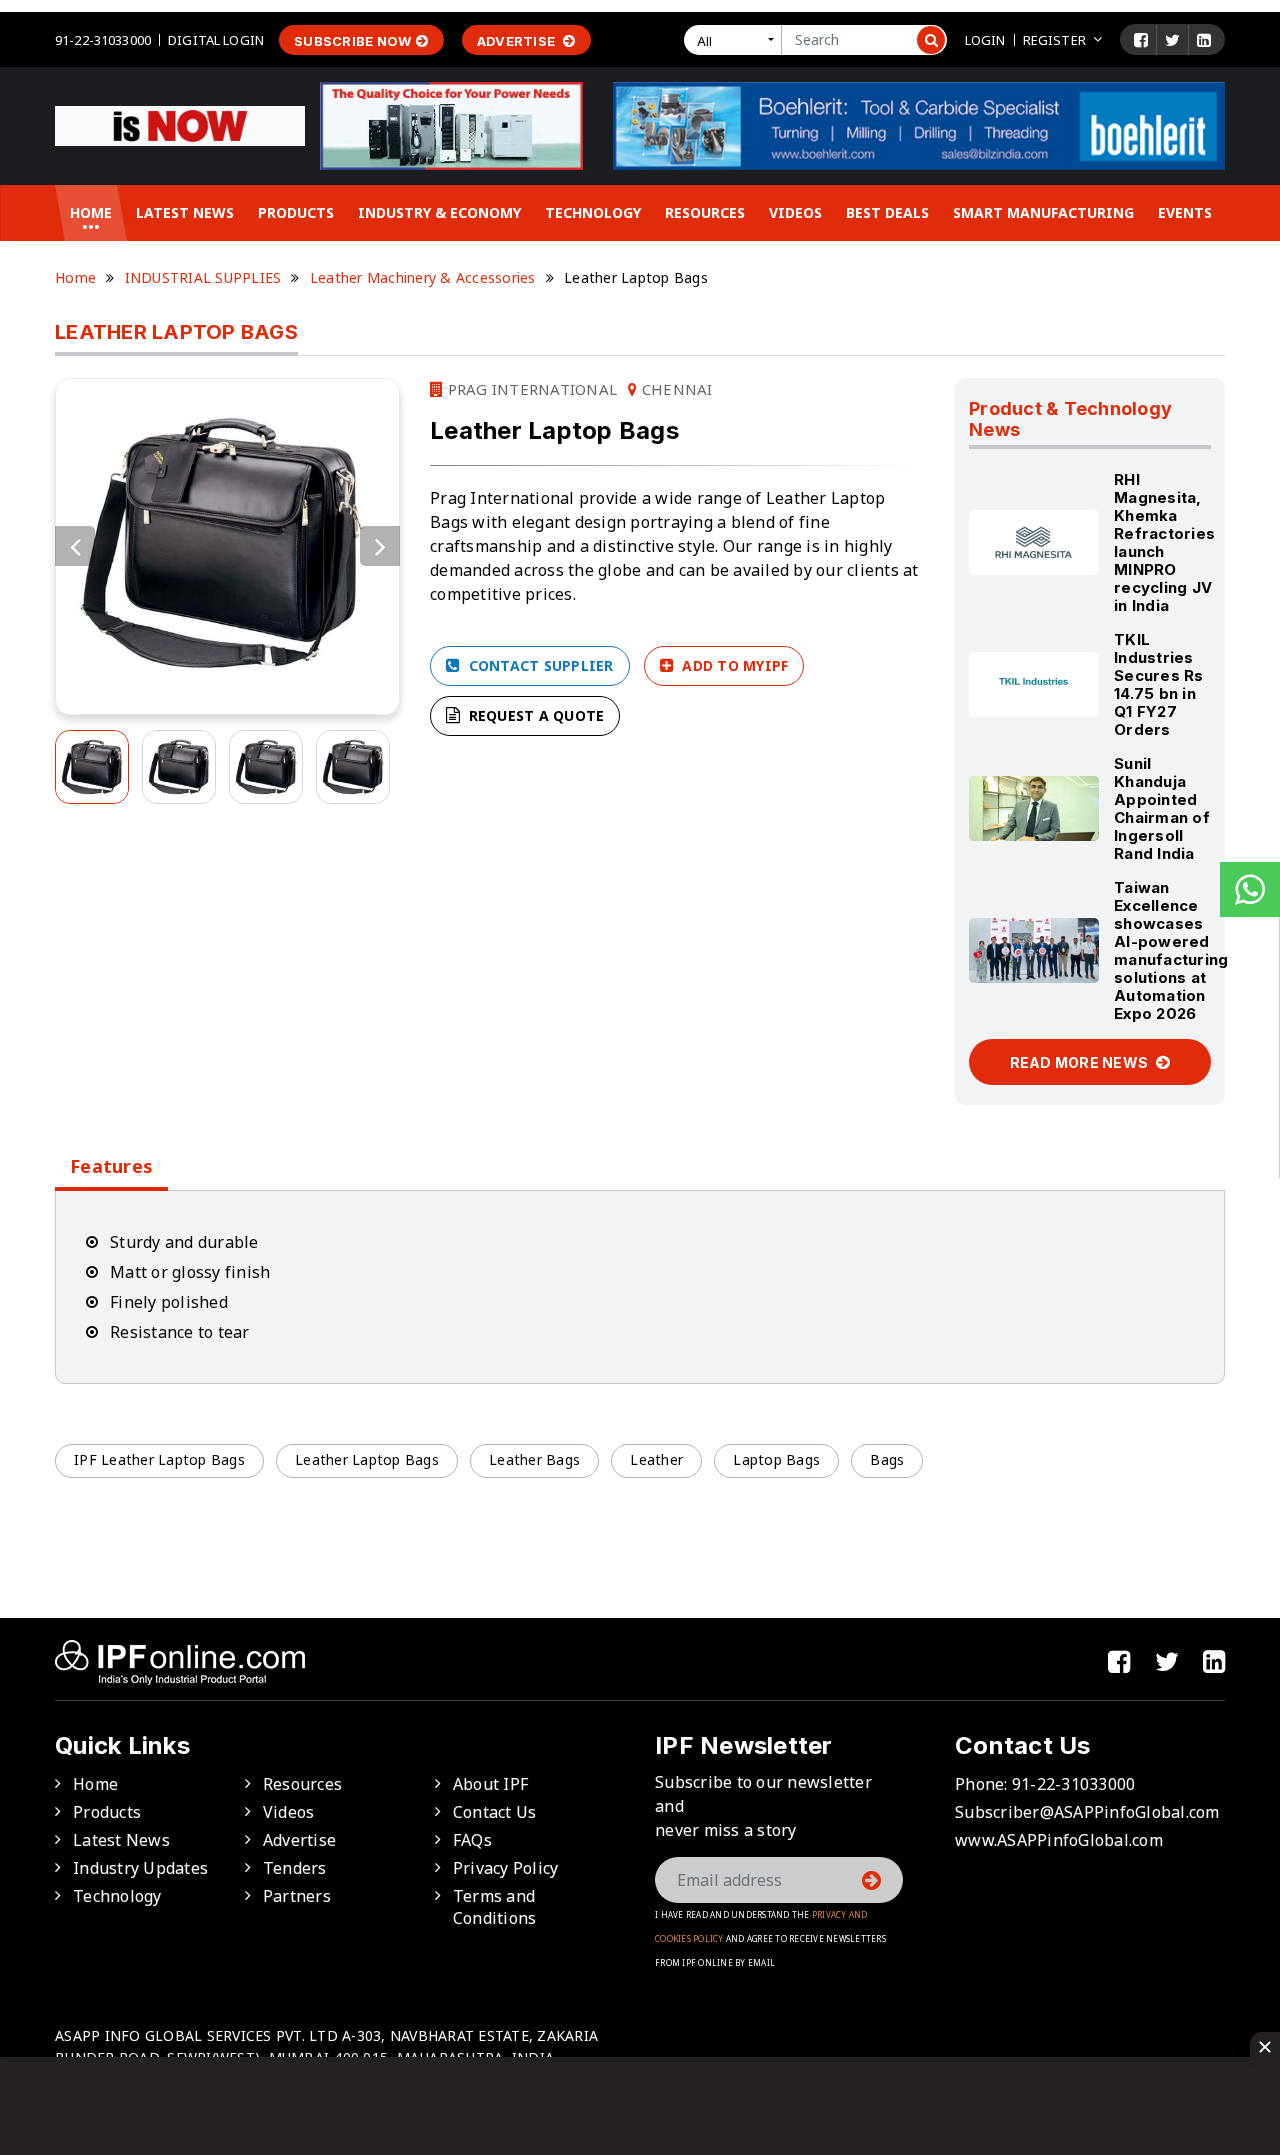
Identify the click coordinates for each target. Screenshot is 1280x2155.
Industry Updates (140, 1868)
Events (1185, 212)
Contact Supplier (538, 665)
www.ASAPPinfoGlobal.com (1059, 1840)
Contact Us (495, 1812)
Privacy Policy (506, 1868)
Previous (75, 546)
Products (296, 212)
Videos (795, 212)
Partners (297, 1896)
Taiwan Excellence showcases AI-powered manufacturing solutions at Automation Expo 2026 (1171, 950)
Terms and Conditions (495, 1907)
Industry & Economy (439, 212)
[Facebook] (1141, 40)
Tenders (295, 1868)
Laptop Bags (776, 1459)
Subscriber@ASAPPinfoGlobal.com (1087, 1812)
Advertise (518, 41)
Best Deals (887, 212)
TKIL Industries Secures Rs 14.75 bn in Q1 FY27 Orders (1159, 684)
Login (985, 40)
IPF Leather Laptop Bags (159, 1459)
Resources (705, 212)
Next (380, 546)
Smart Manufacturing (1043, 212)
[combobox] (737, 40)
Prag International (530, 389)
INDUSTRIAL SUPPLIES (203, 277)
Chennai (675, 389)
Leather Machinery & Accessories (423, 277)
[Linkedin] (1204, 40)
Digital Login (216, 40)
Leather (656, 1459)
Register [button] (1054, 40)
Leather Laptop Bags (367, 1459)
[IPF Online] (180, 124)
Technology (593, 212)
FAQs (472, 1840)
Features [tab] (111, 1166)
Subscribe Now (352, 41)
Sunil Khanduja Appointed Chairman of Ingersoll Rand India (1162, 808)
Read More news (1081, 1062)
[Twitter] (1172, 40)
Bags (887, 1459)
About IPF (490, 1784)
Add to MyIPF (733, 665)
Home (91, 212)
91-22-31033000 (103, 40)
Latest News (185, 212)
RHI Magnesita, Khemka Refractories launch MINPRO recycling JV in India (1164, 542)
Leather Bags (534, 1459)
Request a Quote (534, 715)
